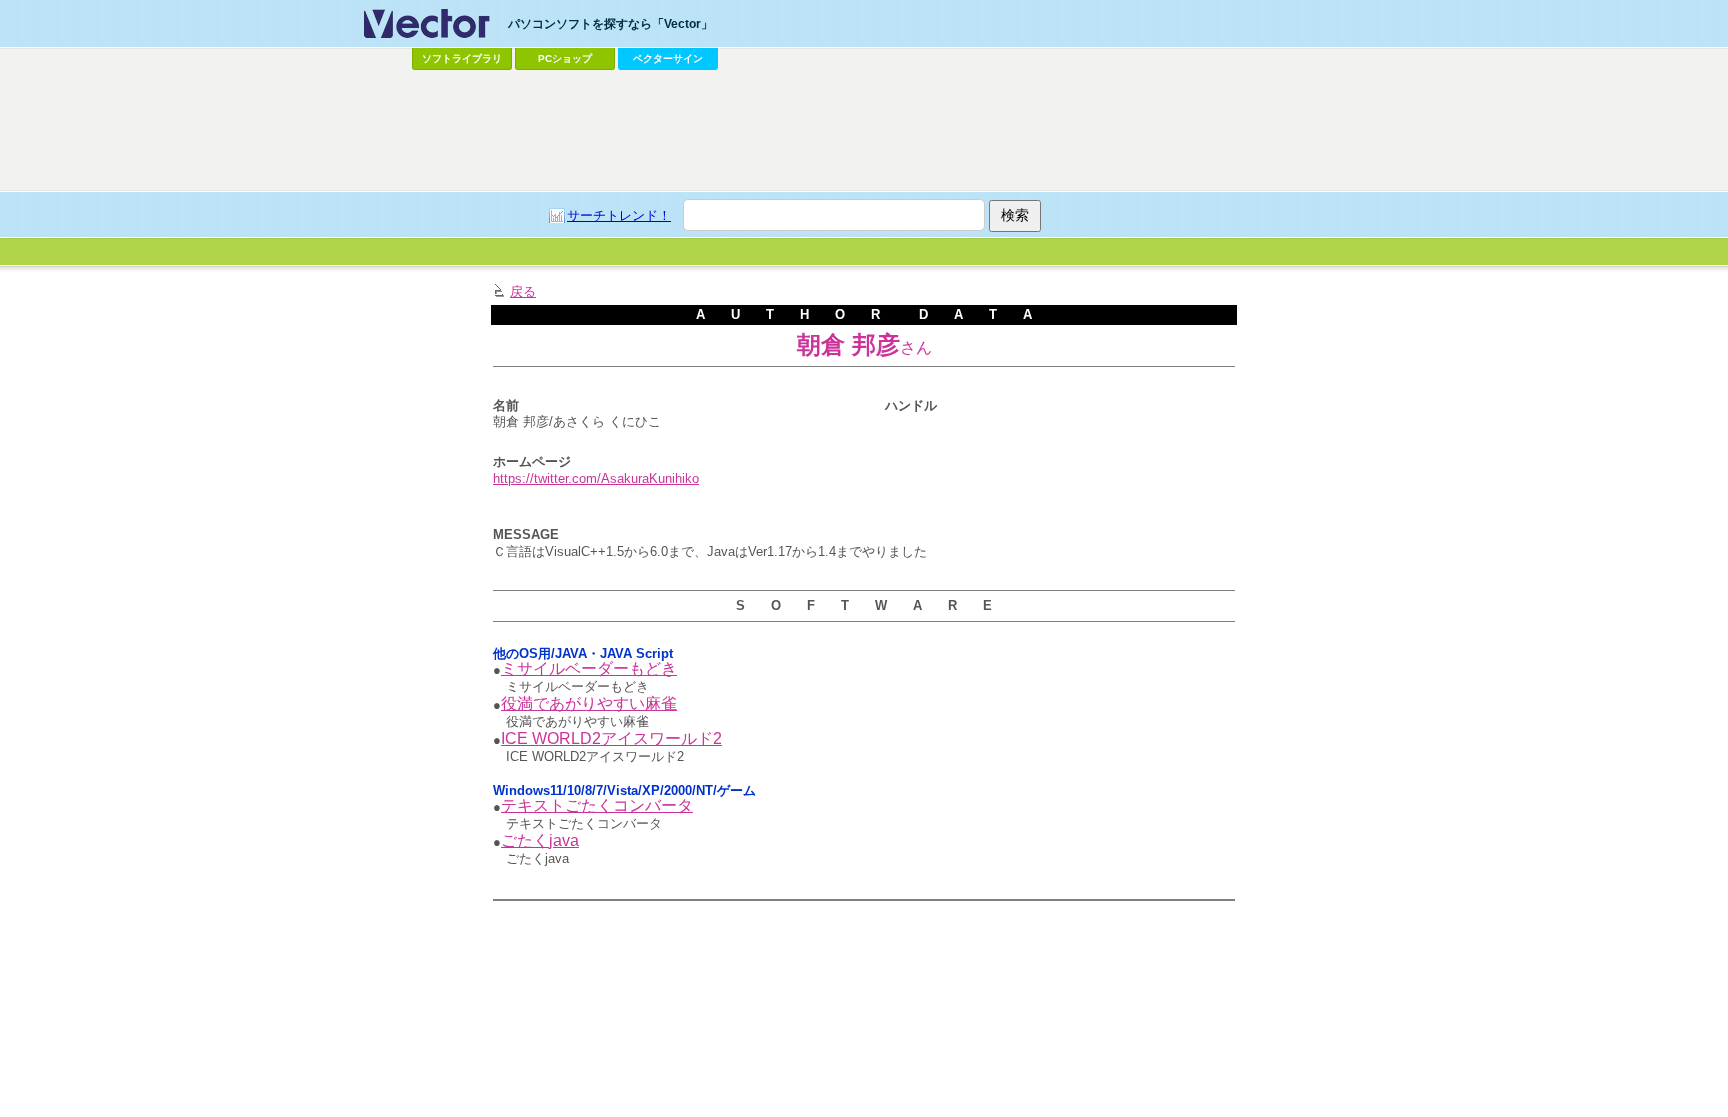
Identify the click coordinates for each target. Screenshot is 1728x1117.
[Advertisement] (864, 131)
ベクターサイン (668, 58)
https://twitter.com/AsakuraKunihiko (596, 478)
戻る (523, 291)
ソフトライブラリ (462, 58)
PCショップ (565, 58)
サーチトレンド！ (619, 215)
